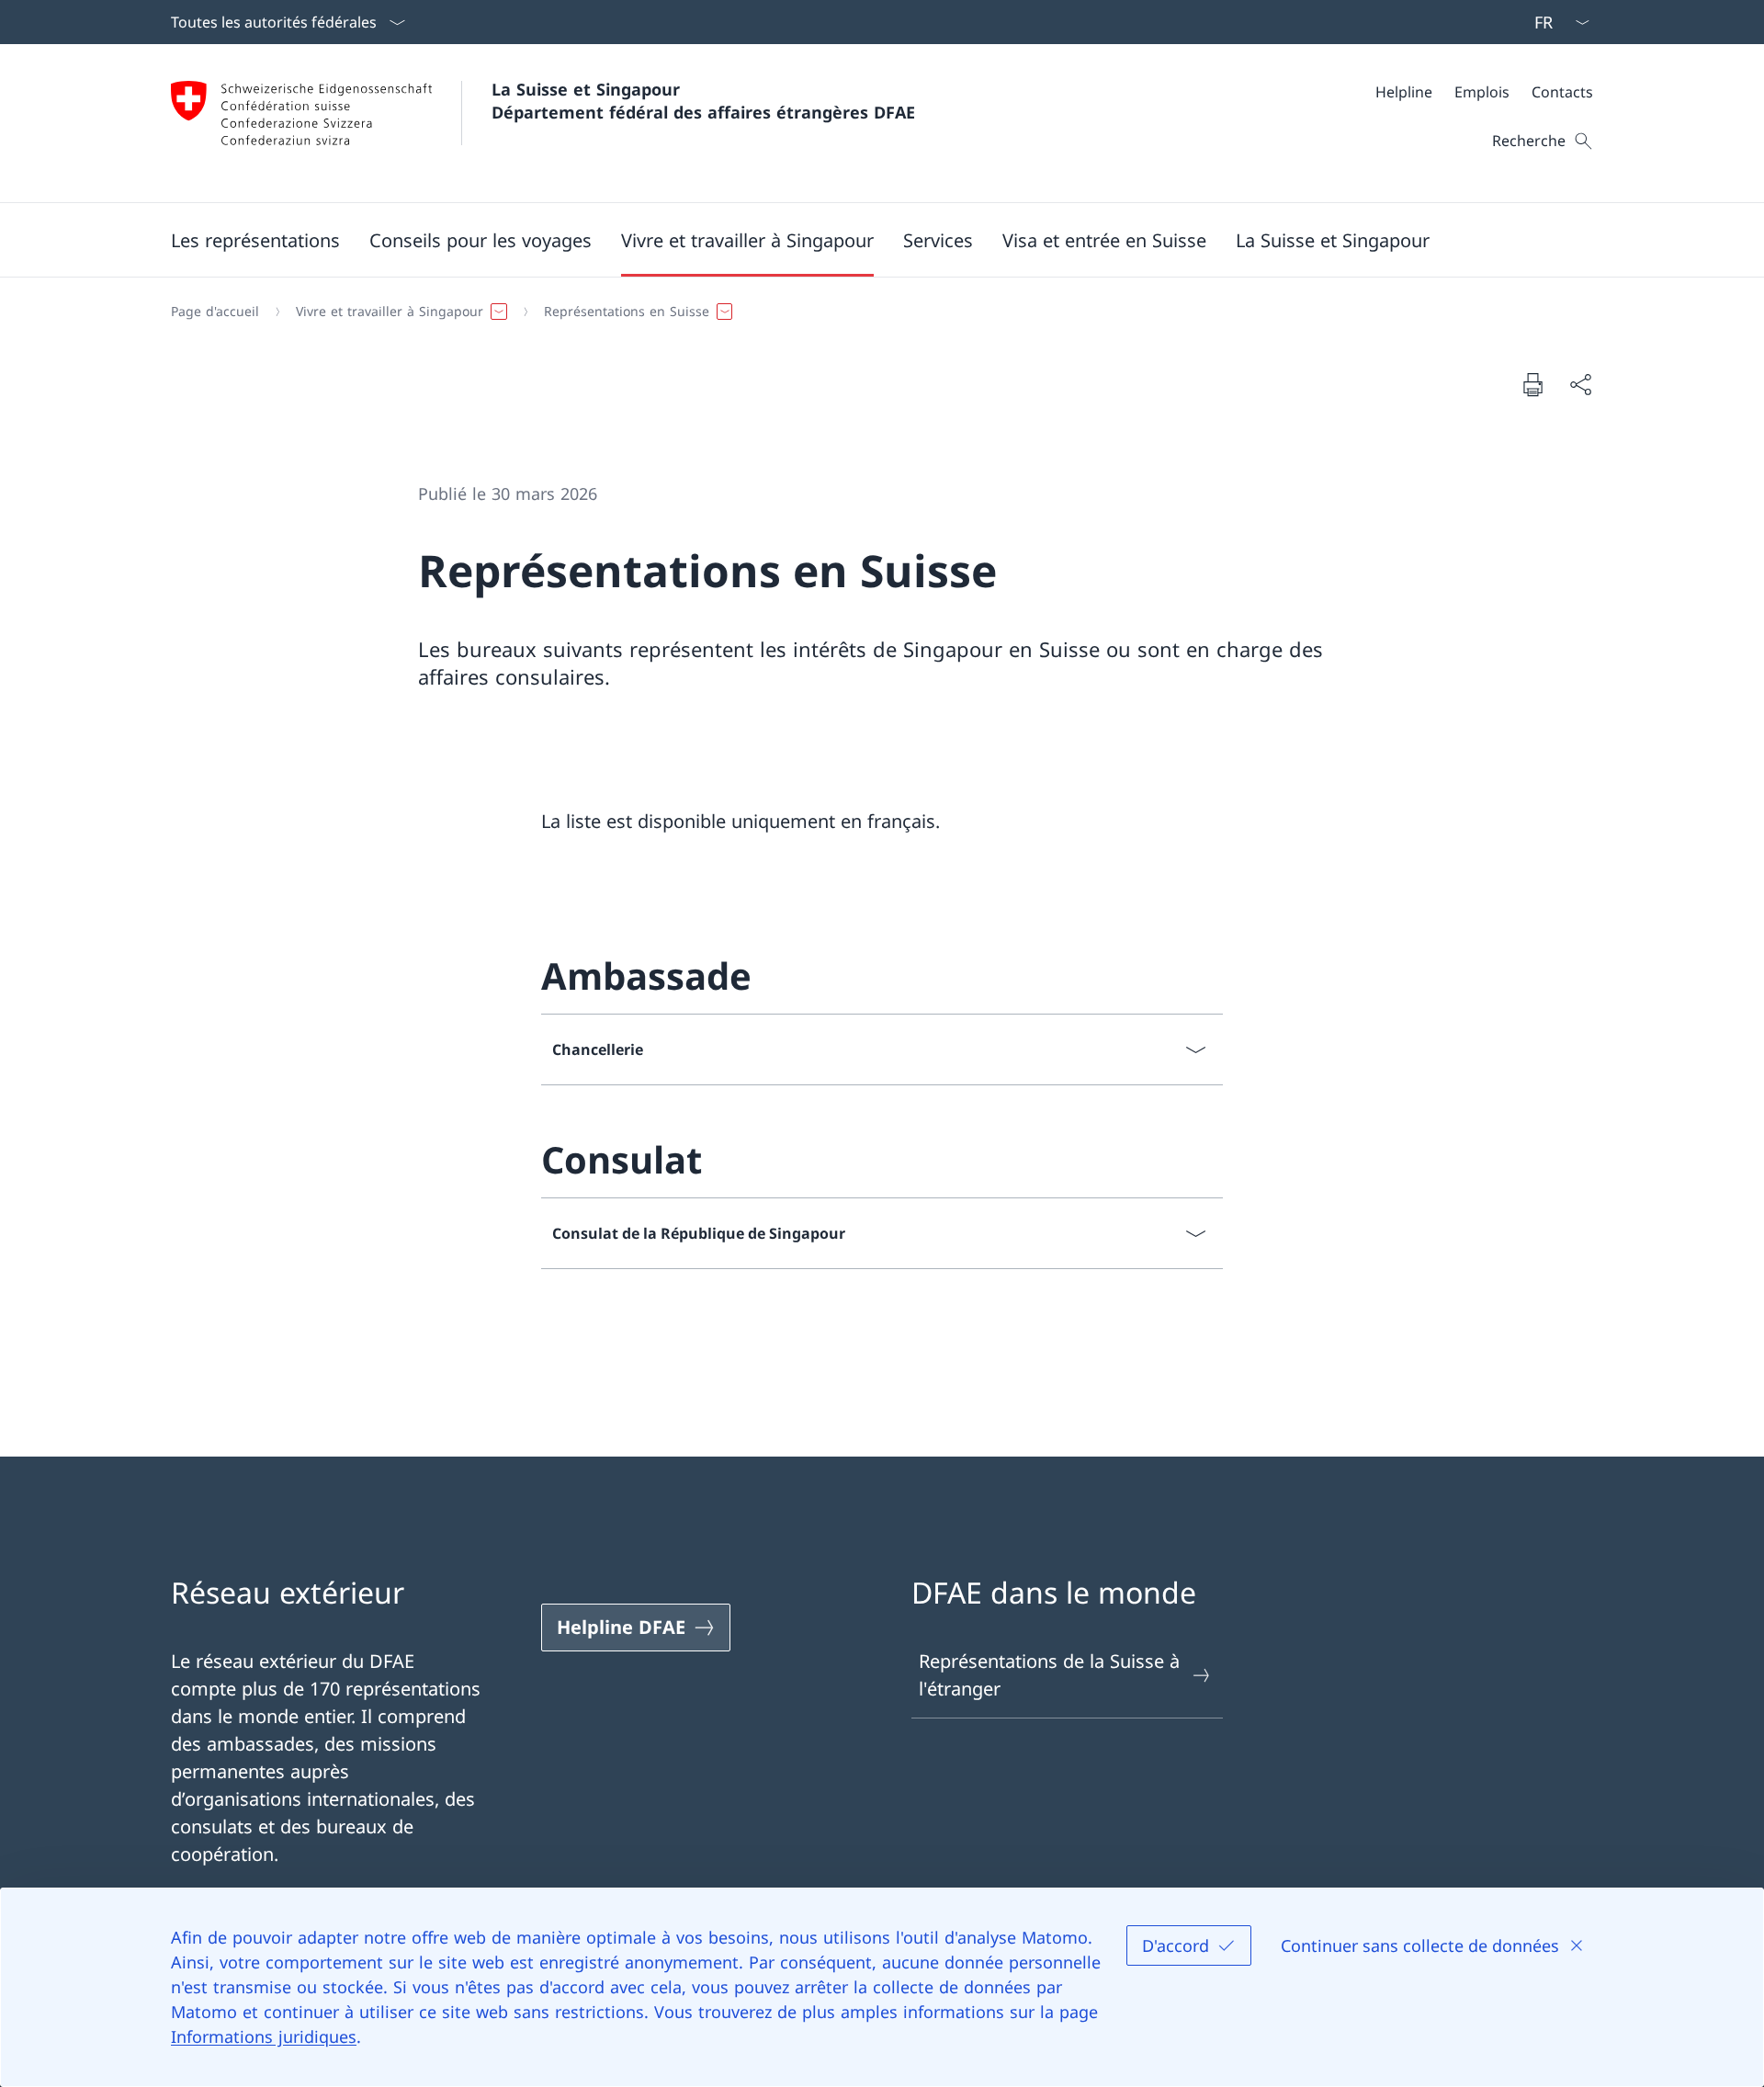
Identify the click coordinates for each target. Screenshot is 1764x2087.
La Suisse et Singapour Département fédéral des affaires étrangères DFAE (703, 101)
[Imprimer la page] (1532, 384)
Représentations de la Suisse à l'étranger (1049, 1675)
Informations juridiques (264, 2036)
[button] (255, 240)
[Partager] (1580, 384)
